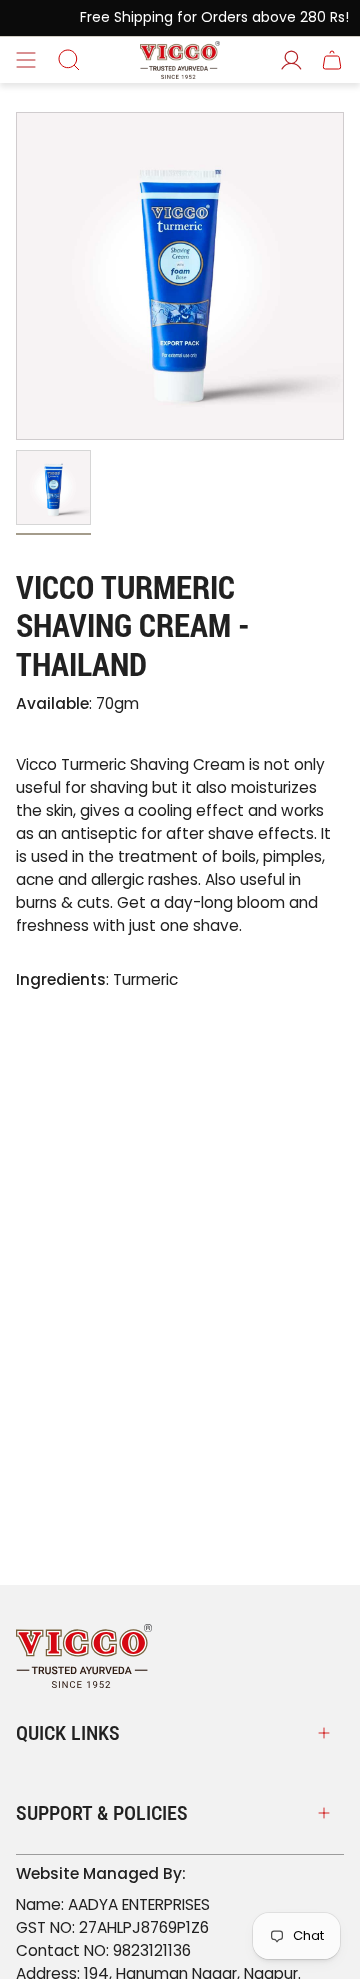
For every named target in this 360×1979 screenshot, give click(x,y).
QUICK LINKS (68, 1733)
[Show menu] (26, 60)
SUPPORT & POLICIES (102, 1813)
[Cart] (332, 60)
